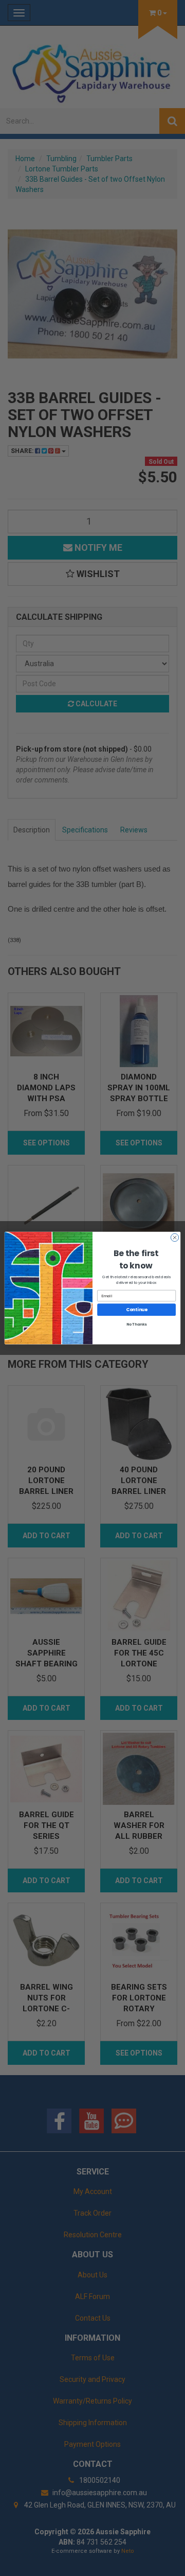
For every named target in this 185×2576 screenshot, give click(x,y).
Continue (137, 1310)
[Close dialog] (174, 1237)
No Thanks (137, 1325)
